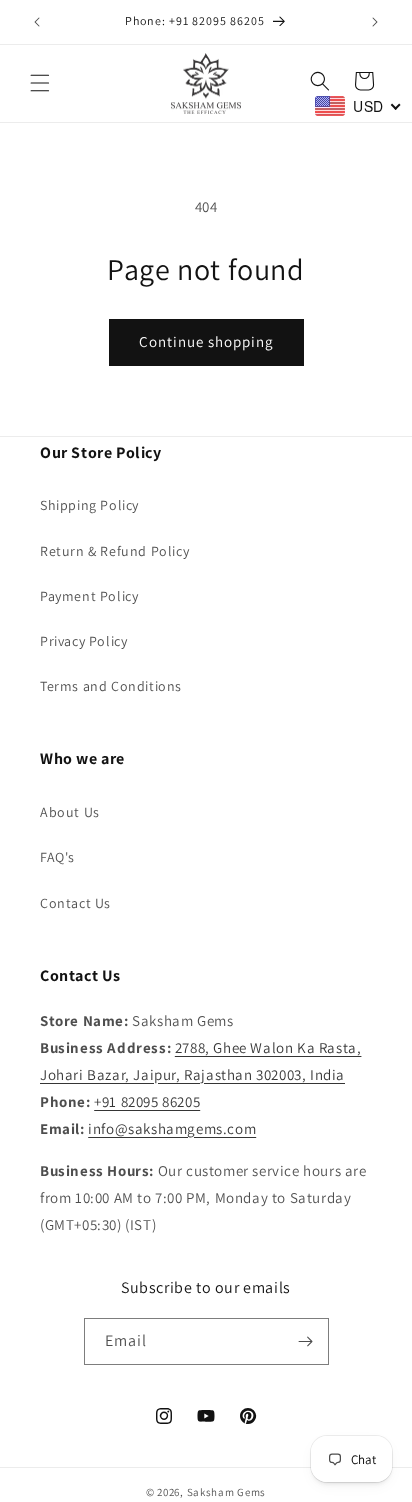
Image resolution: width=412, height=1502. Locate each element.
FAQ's (57, 857)
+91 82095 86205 (147, 1101)
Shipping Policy (89, 505)
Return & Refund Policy (114, 551)
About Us (70, 812)
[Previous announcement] (37, 22)
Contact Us (75, 903)
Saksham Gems (226, 1492)
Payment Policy (89, 596)
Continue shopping (206, 341)
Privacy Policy (83, 641)
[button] (40, 83)
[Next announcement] (375, 22)
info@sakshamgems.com (172, 1128)
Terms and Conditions (111, 686)
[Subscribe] (306, 1341)
